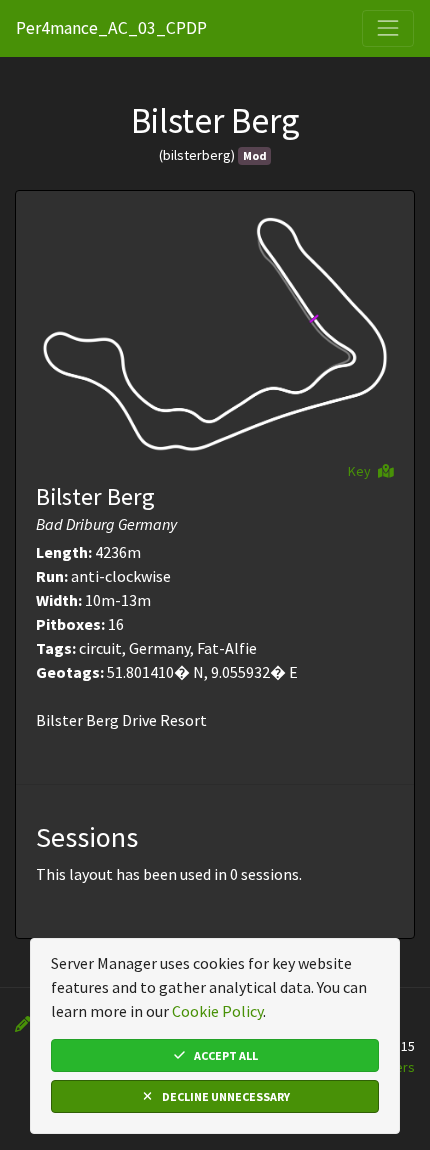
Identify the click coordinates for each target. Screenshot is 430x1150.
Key (361, 471)
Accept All (225, 1055)
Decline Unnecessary (225, 1096)
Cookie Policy (217, 1011)
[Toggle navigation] (388, 28)
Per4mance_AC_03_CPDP (111, 28)
